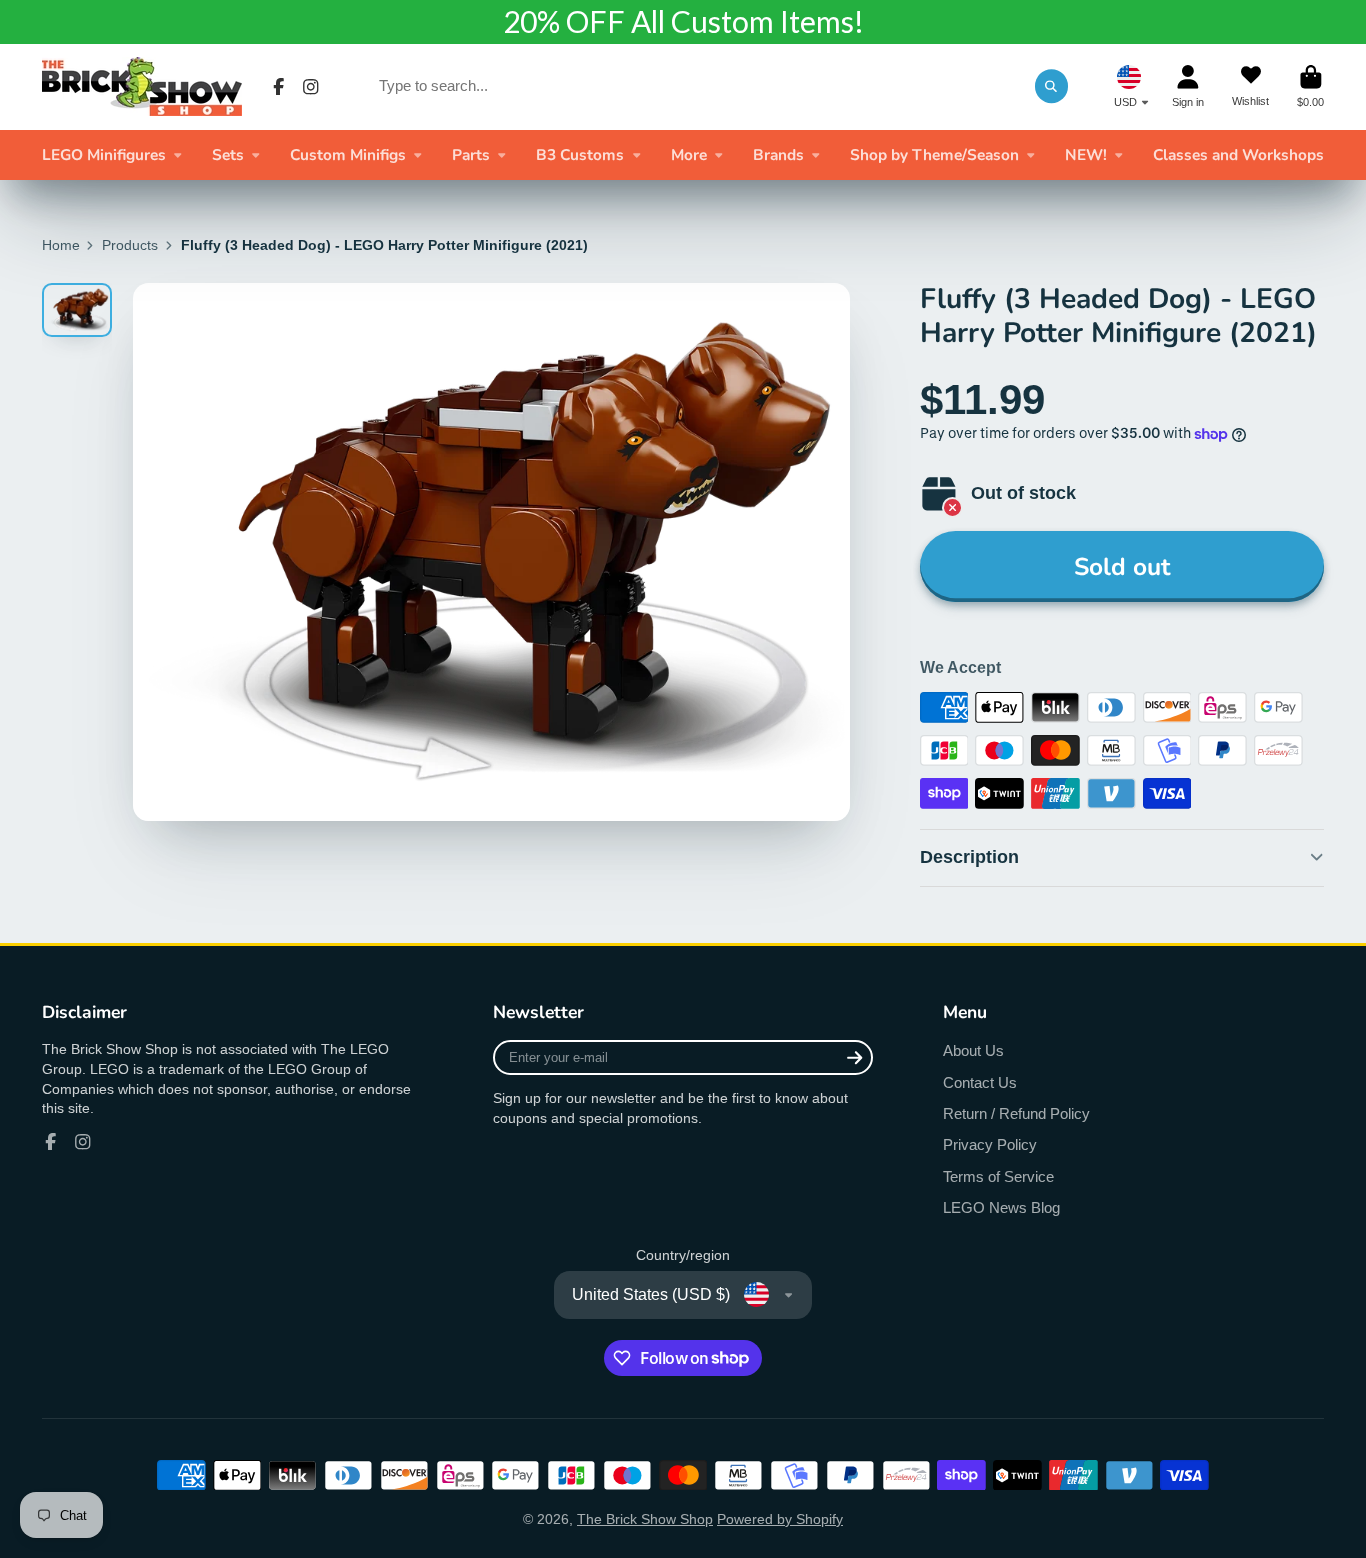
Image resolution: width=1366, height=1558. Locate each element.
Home (61, 245)
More (689, 154)
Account (1188, 86)
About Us (973, 1050)
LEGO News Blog (1001, 1207)
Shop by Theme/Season (934, 154)
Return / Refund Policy (1016, 1113)
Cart (1310, 86)
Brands (778, 154)
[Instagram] (311, 87)
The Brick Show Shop (645, 1519)
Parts (471, 154)
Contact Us (980, 1082)
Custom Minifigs (348, 154)
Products (130, 245)
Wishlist (1250, 86)
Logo (142, 86)
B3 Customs (580, 154)
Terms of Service (998, 1176)
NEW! (1086, 154)
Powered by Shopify (780, 1519)
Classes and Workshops (1238, 154)
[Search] (1052, 86)
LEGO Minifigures (104, 154)
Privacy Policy (990, 1144)
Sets (228, 154)
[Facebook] (279, 87)
